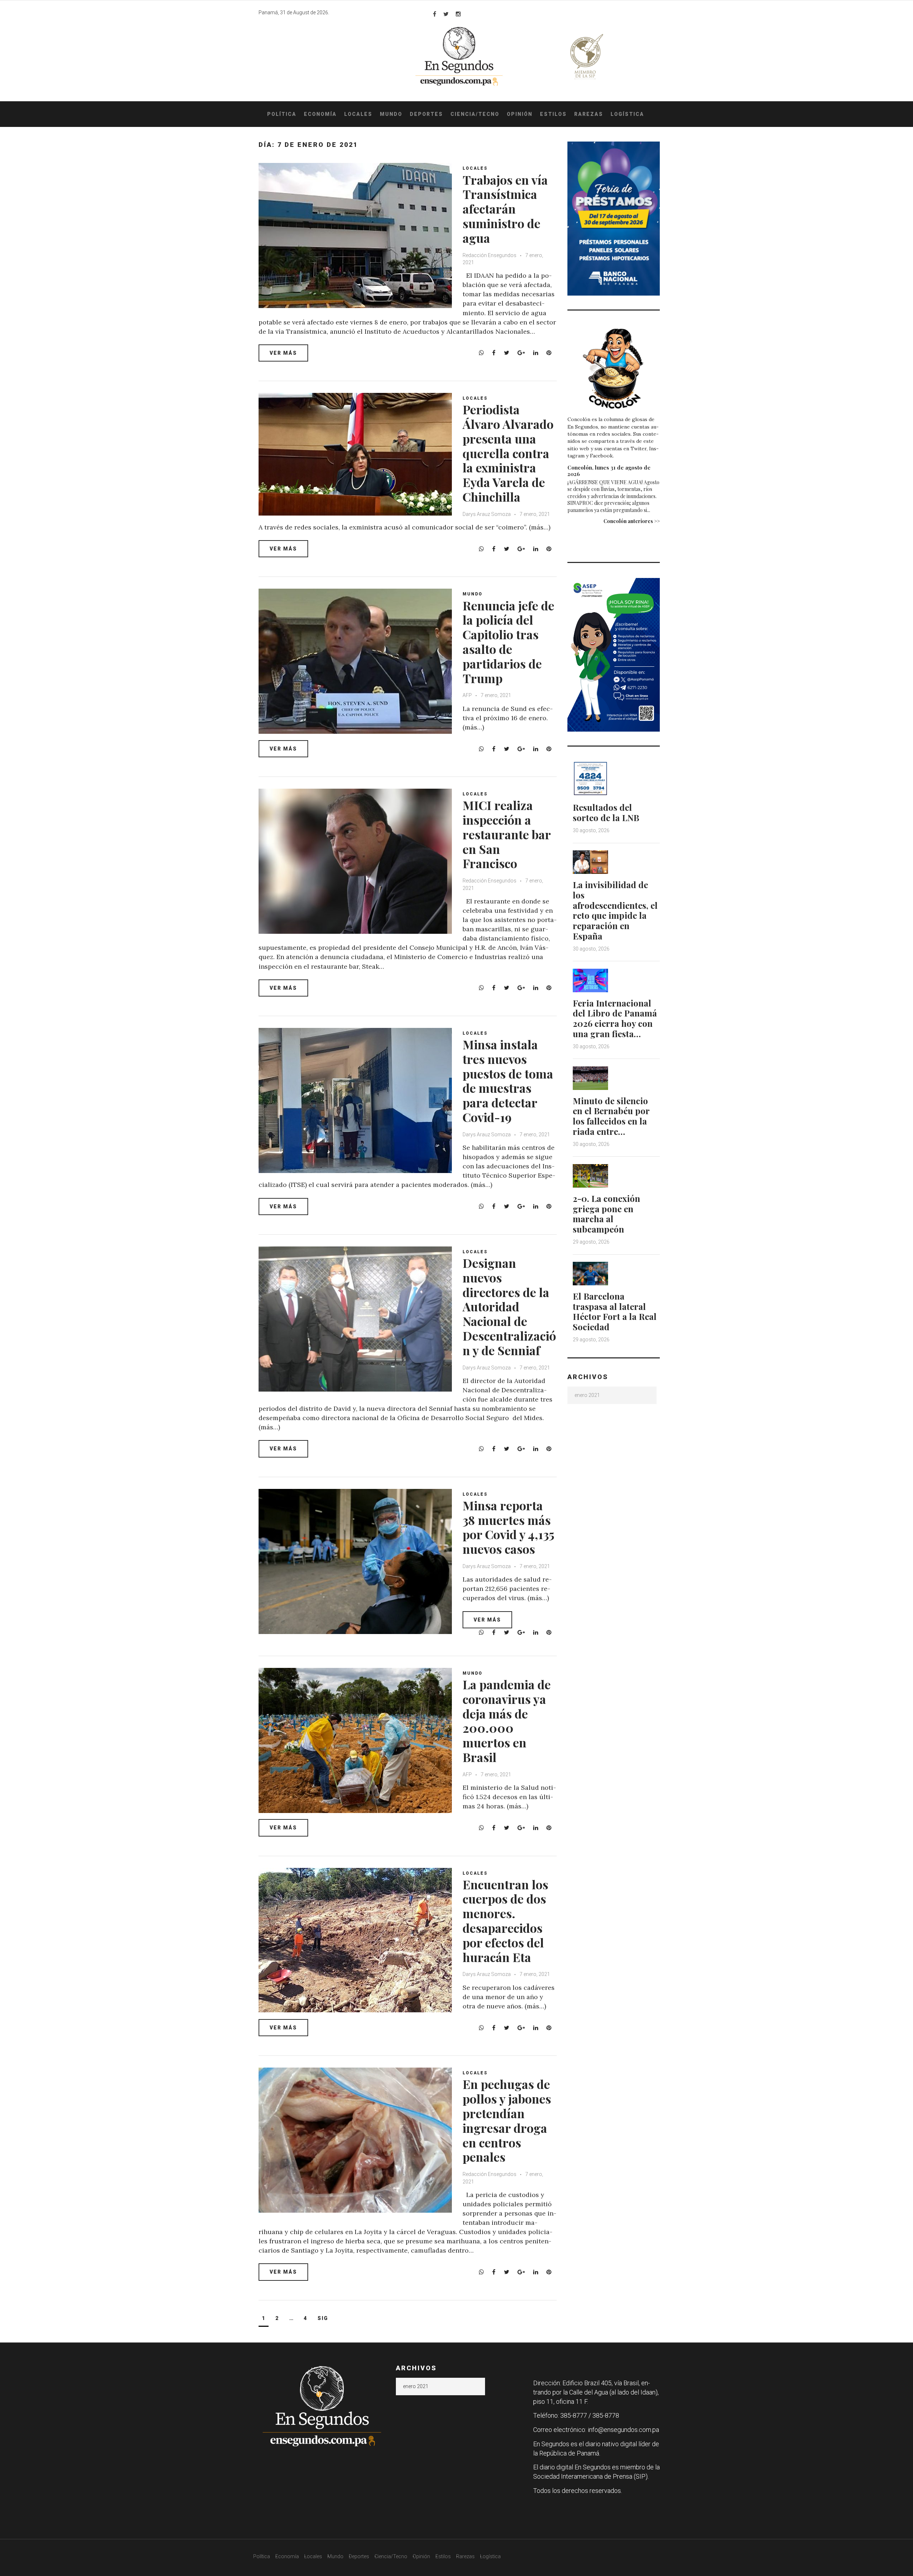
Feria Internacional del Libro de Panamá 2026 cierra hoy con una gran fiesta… (615, 1018)
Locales (358, 114)
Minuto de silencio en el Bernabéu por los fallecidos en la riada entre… (611, 1116)
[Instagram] (458, 14)
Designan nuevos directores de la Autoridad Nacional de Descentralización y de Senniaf (509, 1307)
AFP (468, 695)
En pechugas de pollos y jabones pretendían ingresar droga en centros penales (507, 2120)
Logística (627, 114)
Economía (320, 114)
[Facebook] (435, 14)
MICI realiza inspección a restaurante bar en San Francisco (507, 834)
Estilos (553, 114)
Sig (323, 2318)
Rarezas (589, 114)
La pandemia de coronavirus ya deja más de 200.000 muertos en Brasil (507, 1721)
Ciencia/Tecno (475, 114)
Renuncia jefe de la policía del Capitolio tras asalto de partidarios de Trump (508, 642)
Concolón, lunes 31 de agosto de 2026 (609, 471)
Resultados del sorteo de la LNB (606, 812)
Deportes (426, 114)
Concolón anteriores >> (632, 521)
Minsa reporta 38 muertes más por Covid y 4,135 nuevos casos (508, 1527)
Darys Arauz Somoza (487, 514)
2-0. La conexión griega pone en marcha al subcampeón (606, 1214)
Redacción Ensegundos (489, 255)
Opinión (520, 114)
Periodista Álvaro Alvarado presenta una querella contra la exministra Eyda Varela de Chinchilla (508, 453)
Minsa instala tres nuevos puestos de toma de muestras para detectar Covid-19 (508, 1081)
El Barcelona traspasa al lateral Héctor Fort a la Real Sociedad (615, 1311)
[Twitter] (446, 14)
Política (282, 114)
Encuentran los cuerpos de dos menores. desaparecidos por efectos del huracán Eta (505, 1921)
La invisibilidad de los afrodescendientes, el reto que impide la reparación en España (615, 910)
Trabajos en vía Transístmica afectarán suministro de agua (505, 209)
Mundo (391, 114)
